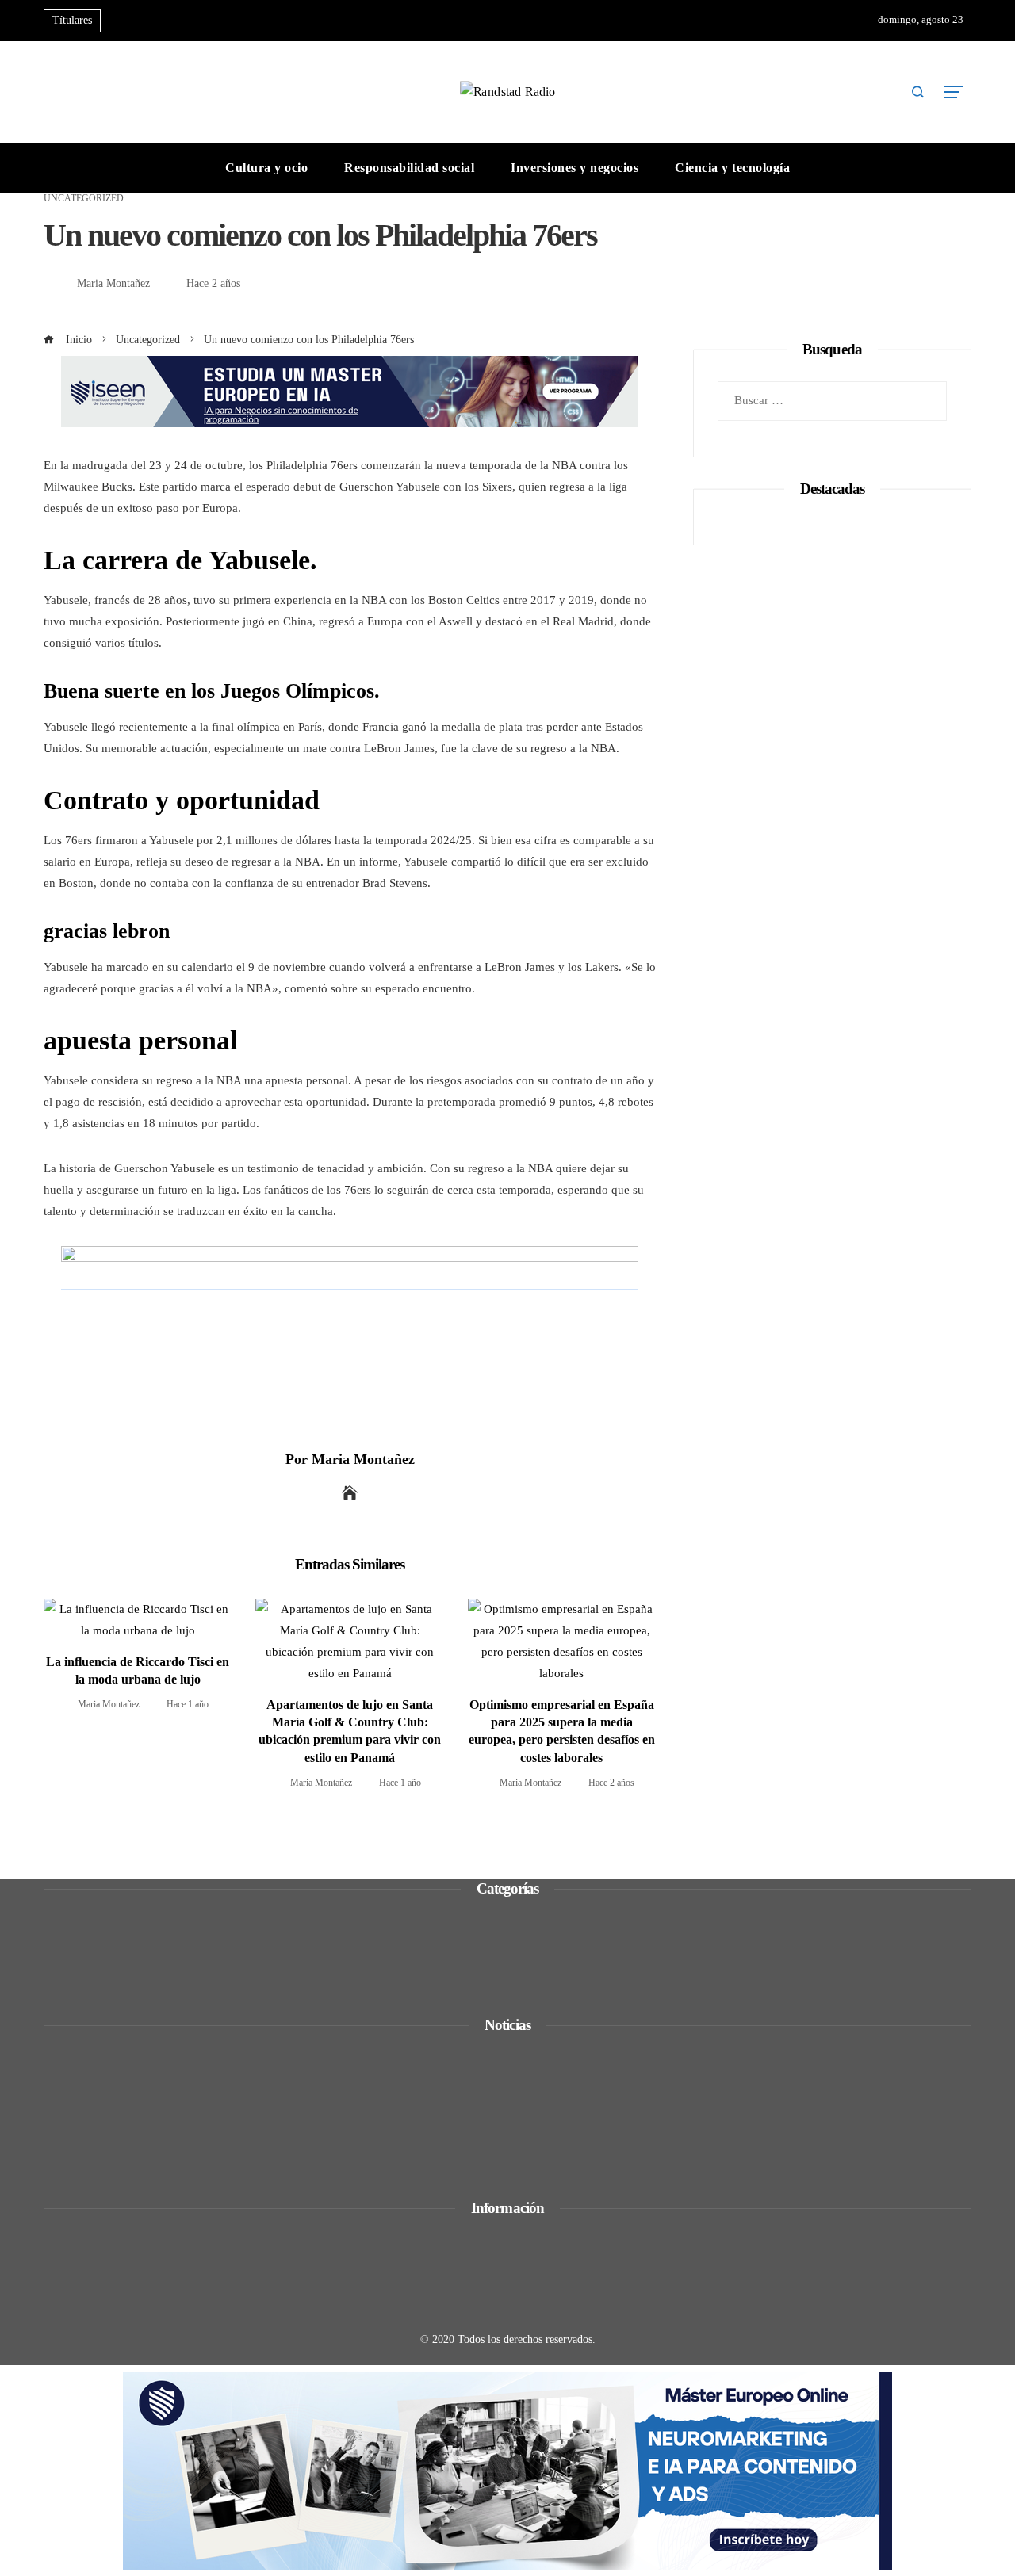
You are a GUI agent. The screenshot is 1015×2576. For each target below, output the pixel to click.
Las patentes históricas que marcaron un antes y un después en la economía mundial (289, 2154)
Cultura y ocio (99, 1938)
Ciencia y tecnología (114, 1917)
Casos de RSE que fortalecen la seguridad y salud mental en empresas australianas (285, 2066)
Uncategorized (84, 198)
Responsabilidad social (120, 1981)
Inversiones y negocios (121, 1959)
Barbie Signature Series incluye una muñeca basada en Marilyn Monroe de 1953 (279, 2110)
